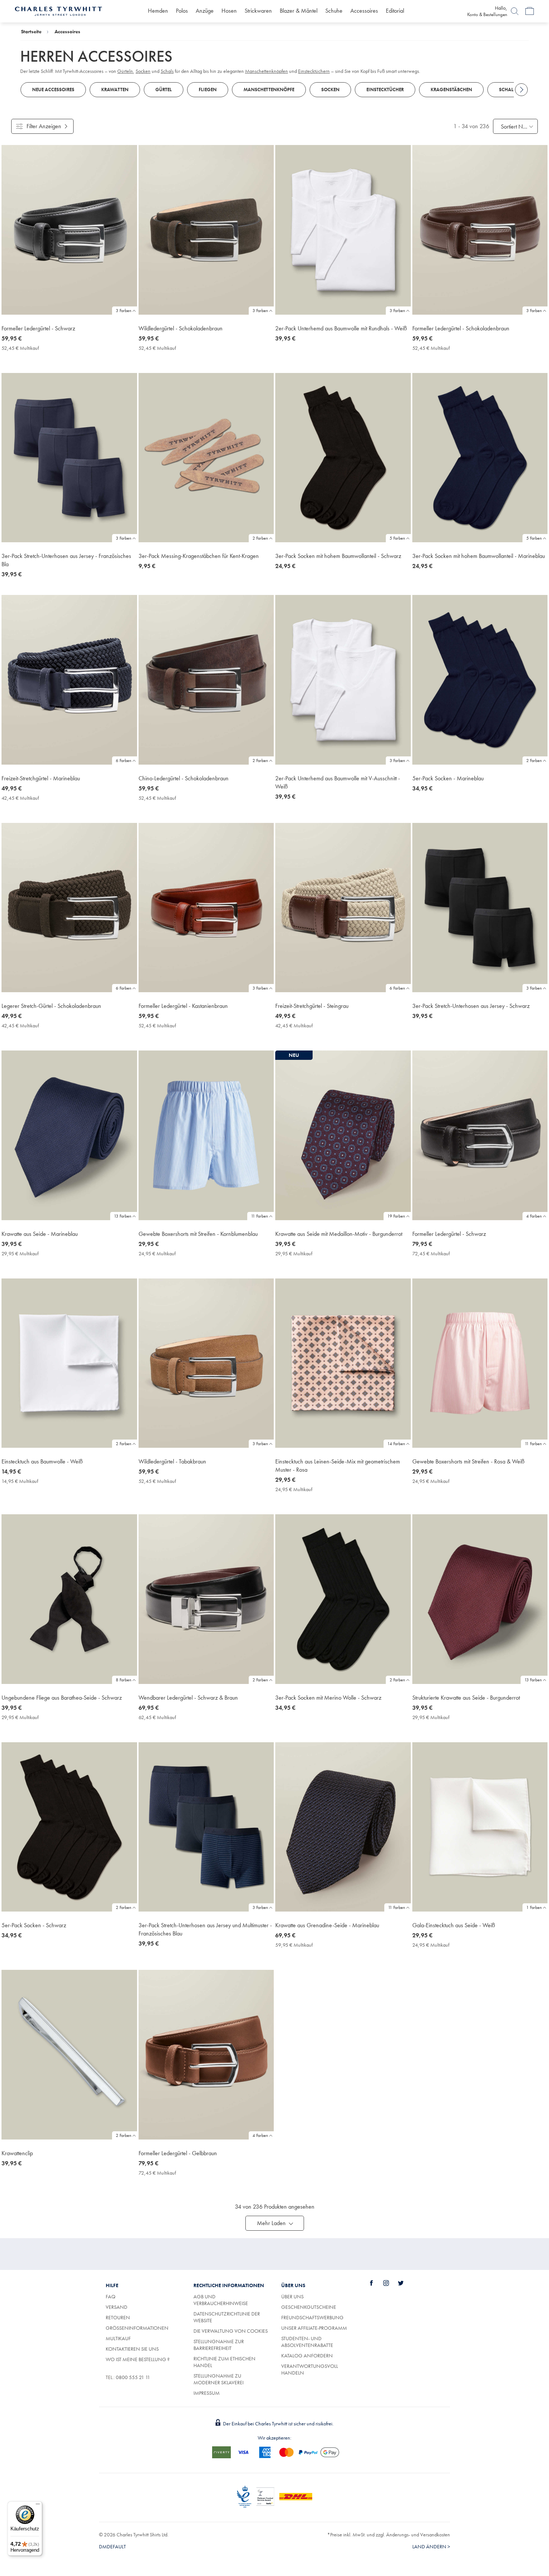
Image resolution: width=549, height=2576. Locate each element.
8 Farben (124, 1680)
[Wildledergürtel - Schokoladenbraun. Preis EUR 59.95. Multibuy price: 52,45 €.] (206, 230)
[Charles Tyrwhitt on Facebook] (376, 2283)
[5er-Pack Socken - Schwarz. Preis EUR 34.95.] (69, 1827)
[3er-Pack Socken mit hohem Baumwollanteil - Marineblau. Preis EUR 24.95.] (480, 458)
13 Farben (123, 1216)
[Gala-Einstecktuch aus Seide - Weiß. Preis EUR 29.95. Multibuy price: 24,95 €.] (480, 1827)
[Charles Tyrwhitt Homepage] (58, 10)
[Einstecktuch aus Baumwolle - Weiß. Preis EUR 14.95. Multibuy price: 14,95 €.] (69, 1363)
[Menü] (38, 2506)
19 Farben (396, 1216)
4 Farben (534, 1216)
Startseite (31, 31)
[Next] (521, 90)
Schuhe (334, 11)
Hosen (229, 11)
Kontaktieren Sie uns (132, 2349)
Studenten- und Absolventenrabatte (307, 2342)
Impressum (207, 2393)
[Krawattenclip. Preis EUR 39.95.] (69, 2055)
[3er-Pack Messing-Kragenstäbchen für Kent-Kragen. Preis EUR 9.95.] (206, 458)
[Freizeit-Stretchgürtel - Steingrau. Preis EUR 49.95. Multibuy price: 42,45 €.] (343, 908)
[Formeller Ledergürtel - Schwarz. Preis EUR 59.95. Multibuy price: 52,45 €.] (69, 230)
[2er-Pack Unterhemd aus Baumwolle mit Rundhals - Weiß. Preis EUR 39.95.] (343, 230)
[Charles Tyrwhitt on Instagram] (390, 2283)
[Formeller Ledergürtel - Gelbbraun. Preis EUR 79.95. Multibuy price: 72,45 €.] (206, 2055)
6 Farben (124, 761)
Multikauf (118, 2338)
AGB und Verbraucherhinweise (221, 2300)
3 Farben (124, 311)
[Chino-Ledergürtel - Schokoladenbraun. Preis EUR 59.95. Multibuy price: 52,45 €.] (206, 680)
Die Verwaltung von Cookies (231, 2331)
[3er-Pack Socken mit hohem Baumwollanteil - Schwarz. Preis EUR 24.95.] (343, 458)
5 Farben (397, 538)
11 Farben (260, 1216)
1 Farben (534, 1907)
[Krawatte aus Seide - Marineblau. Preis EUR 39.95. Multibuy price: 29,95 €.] (69, 1135)
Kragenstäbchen (451, 90)
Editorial (395, 11)
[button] (275, 2223)
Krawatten (115, 90)
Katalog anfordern (307, 2356)
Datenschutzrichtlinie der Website (227, 2317)
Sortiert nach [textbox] (515, 127)
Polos (182, 11)
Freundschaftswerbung (312, 2317)
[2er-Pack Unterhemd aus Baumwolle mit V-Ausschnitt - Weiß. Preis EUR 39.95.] (343, 680)
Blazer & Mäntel (299, 11)
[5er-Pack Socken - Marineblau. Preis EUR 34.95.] (480, 680)
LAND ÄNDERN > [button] (431, 2546)
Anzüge (205, 11)
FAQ (111, 2296)
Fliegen (208, 90)
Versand (117, 2307)
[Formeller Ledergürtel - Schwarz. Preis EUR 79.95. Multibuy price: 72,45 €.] (480, 1135)
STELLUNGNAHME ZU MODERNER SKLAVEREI (218, 2379)
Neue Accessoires (53, 90)
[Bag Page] (530, 11)
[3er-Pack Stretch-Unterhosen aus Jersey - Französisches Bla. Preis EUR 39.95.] (69, 458)
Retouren (118, 2317)
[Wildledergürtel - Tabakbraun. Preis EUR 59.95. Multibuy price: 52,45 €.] (206, 1363)
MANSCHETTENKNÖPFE (269, 90)
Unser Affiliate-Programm (314, 2328)
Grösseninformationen (137, 2328)
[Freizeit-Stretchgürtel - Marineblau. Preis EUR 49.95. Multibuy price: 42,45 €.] (69, 680)
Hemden (158, 11)
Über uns (292, 2296)
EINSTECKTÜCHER (385, 90)
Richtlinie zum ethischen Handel (224, 2362)
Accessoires (364, 11)
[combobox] (515, 126)
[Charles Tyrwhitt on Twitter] (405, 2283)
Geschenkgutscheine (309, 2307)
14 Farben (396, 1444)
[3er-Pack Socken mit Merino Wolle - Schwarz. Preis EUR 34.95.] (343, 1599)
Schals (508, 90)
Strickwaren (258, 11)
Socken (330, 90)
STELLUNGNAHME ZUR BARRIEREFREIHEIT (219, 2345)
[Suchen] (515, 11)
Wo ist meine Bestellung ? (138, 2359)
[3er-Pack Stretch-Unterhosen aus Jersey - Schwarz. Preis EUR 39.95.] (480, 908)
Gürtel (164, 90)
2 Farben (260, 538)
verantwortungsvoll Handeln (310, 2369)
